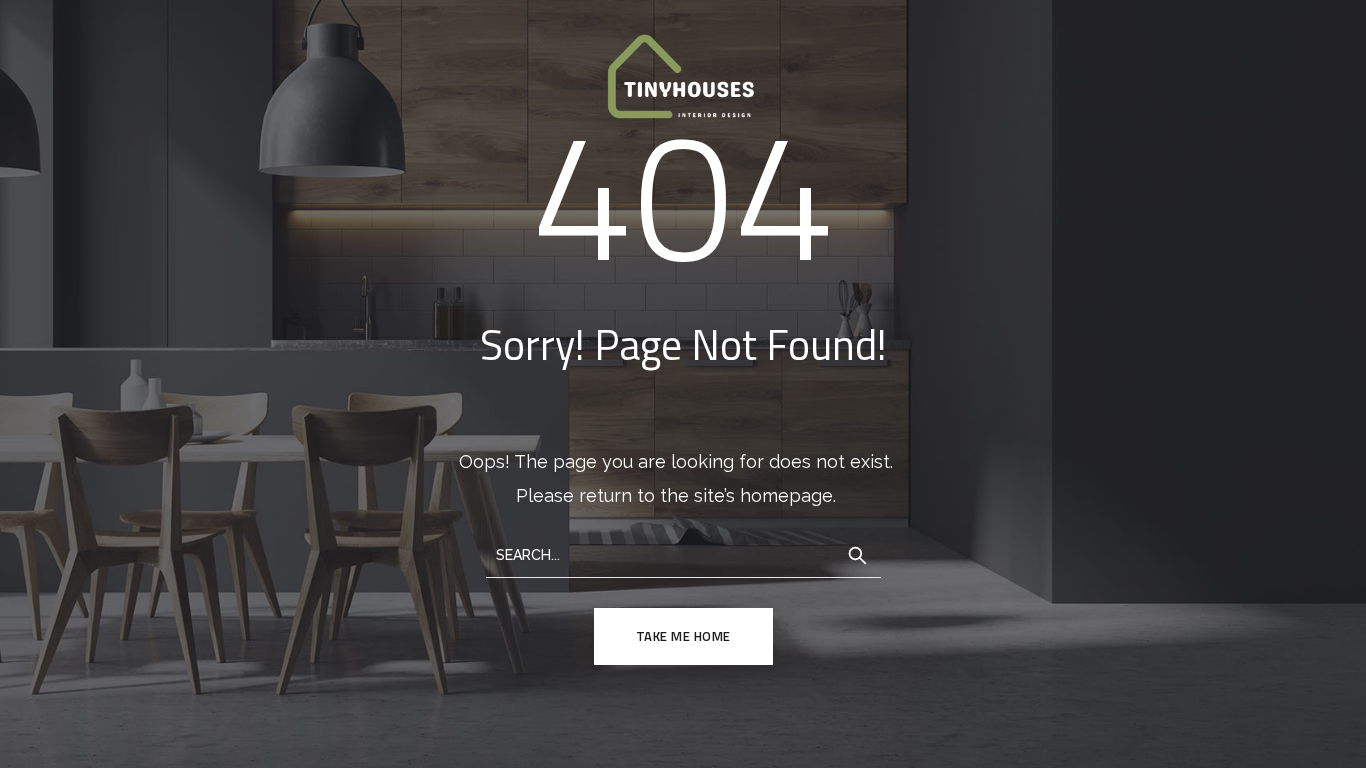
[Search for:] (683, 553)
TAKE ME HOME (683, 636)
